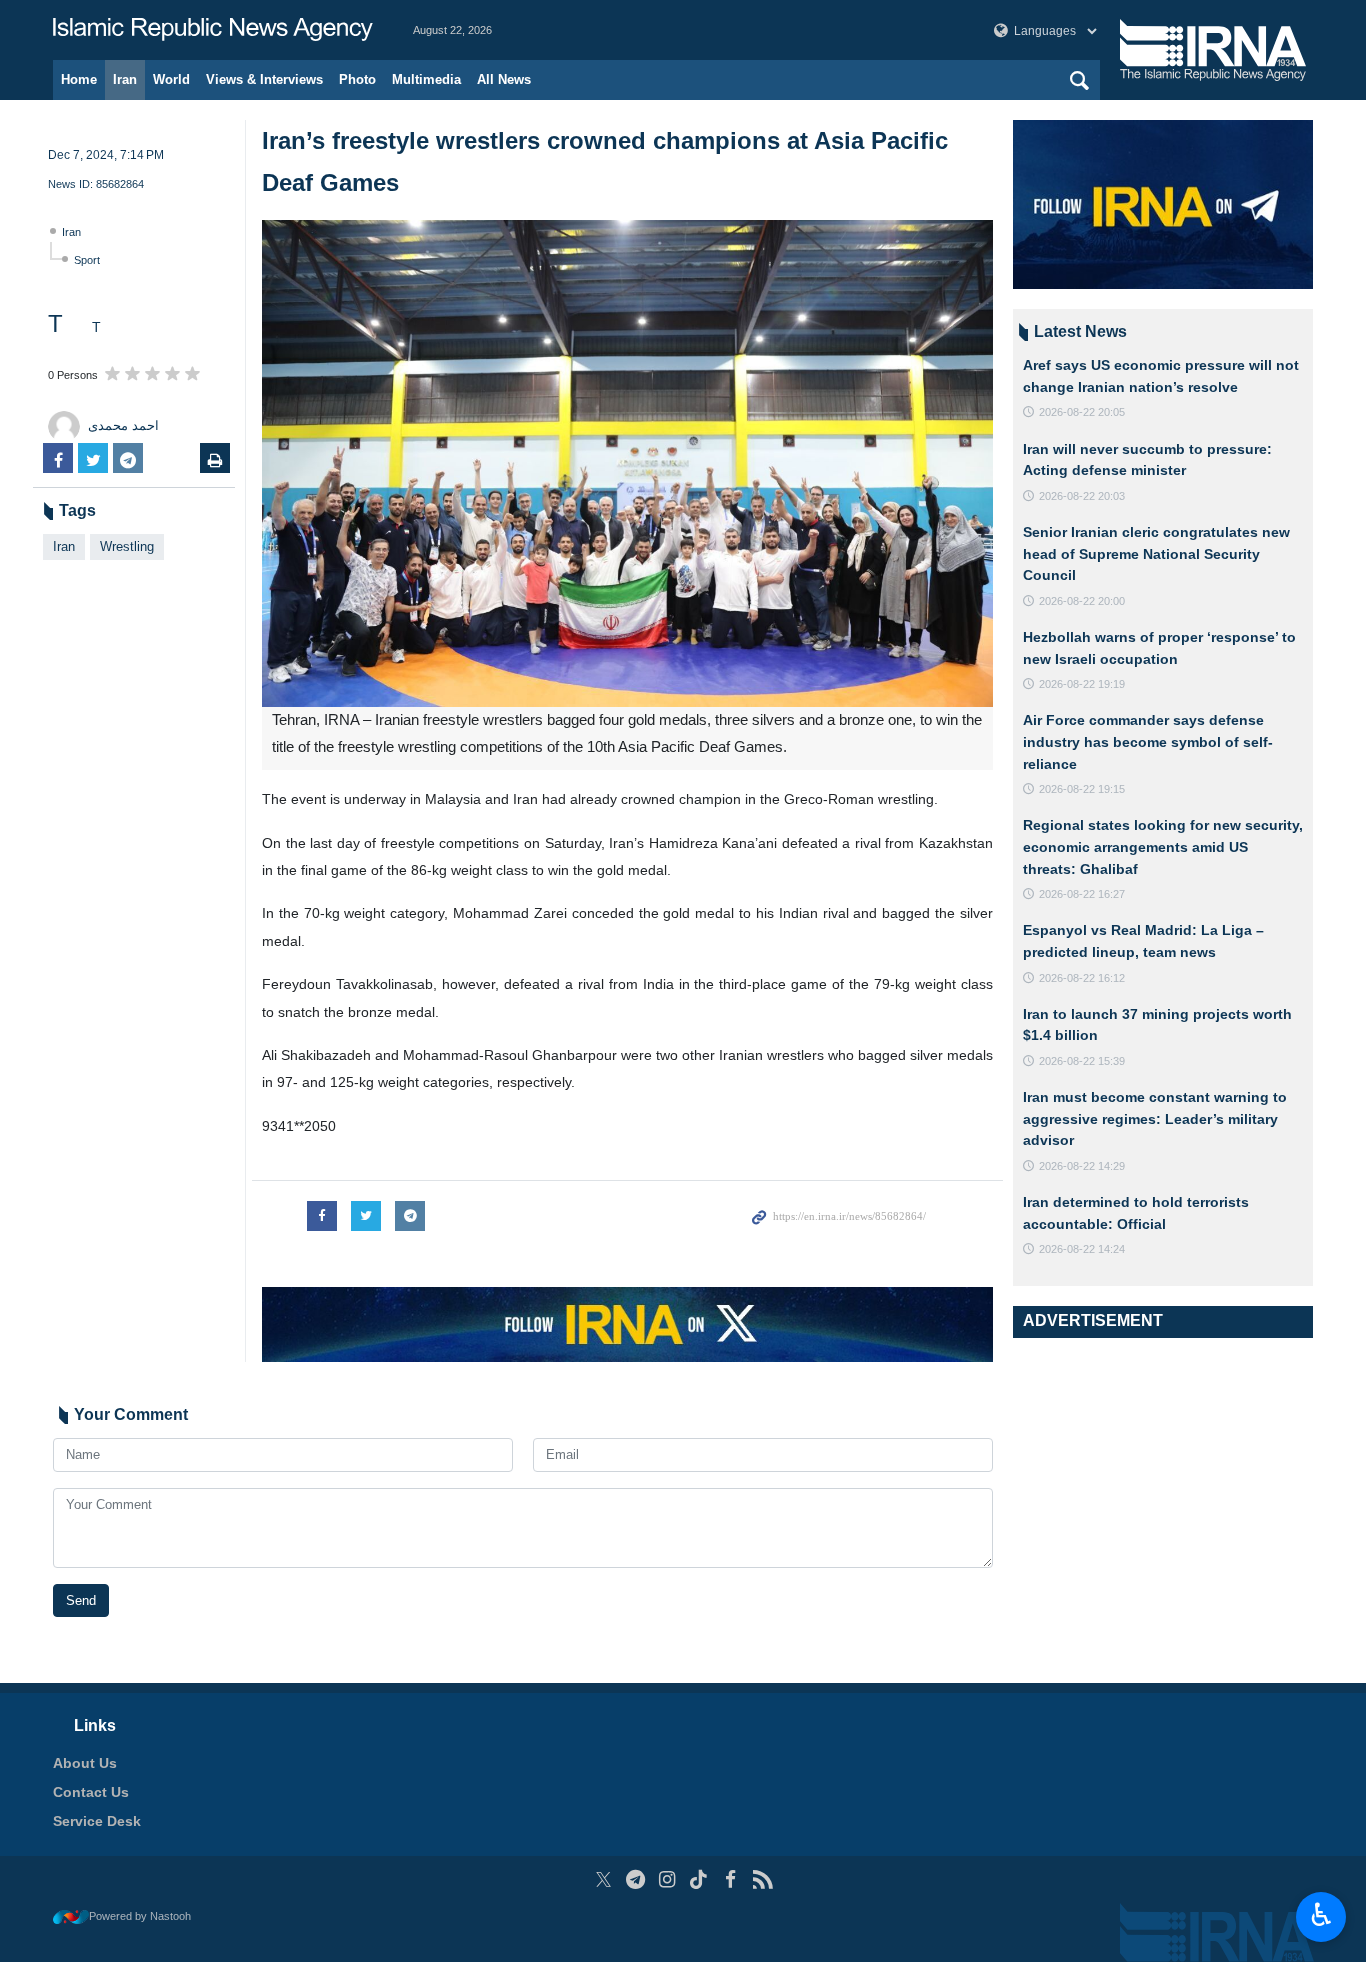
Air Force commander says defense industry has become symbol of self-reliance (1148, 741)
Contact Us (91, 1792)
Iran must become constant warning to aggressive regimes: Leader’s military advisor (1155, 1118)
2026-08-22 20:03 (1082, 496)
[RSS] (762, 1879)
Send (81, 1600)
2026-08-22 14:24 (1082, 1249)
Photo (357, 79)
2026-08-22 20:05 (1082, 412)
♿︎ (1321, 1915)
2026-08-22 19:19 (1082, 684)
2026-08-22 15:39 (1082, 1061)
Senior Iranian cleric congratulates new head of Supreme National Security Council (1156, 553)
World (171, 79)
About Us (85, 1763)
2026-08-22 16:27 (1082, 894)
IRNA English (213, 30)
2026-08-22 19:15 (1082, 789)
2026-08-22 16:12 (1082, 978)
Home (79, 79)
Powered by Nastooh (140, 1916)
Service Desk (97, 1821)
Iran (125, 79)
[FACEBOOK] (730, 1879)
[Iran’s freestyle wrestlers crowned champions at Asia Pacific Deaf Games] (627, 463)
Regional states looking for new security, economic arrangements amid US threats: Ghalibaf (1163, 846)
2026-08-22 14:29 (1082, 1166)
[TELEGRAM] (635, 1879)
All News (504, 79)
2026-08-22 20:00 (1082, 601)
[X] (603, 1879)
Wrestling (127, 546)
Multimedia (426, 79)
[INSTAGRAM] (667, 1879)
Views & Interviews (264, 79)
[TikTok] (699, 1879)
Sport (87, 260)
